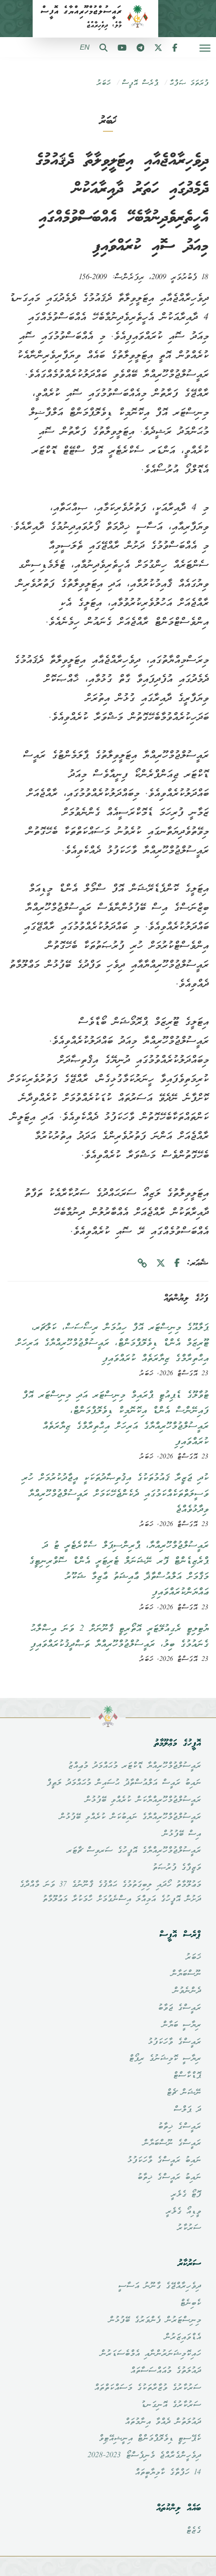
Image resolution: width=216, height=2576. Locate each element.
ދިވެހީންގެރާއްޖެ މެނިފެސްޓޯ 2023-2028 (144, 2456)
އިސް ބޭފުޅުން (182, 1834)
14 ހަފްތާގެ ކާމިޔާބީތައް (168, 2473)
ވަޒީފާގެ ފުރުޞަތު (177, 1868)
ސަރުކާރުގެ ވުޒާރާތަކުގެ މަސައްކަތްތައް (147, 2388)
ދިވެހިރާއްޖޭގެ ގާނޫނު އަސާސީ (159, 2286)
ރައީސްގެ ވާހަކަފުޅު (174, 2042)
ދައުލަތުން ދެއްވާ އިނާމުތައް (163, 2422)
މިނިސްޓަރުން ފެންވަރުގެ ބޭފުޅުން (155, 2320)
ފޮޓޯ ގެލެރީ (186, 2195)
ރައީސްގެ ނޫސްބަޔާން (172, 2143)
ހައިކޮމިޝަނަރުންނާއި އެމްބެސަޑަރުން (150, 2354)
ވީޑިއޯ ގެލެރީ (183, 2212)
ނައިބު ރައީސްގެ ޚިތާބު (169, 2178)
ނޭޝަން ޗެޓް (184, 2093)
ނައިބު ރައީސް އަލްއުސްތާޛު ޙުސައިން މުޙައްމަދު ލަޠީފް (124, 1783)
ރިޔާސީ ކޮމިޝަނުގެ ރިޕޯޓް (165, 2059)
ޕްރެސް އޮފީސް (140, 83)
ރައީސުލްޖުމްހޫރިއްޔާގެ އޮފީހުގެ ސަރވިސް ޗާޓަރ (134, 1851)
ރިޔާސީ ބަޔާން (181, 2025)
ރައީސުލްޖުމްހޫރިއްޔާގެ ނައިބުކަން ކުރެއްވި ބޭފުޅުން (130, 1817)
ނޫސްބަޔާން (186, 1974)
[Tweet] (161, 1264)
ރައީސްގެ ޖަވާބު (179, 2008)
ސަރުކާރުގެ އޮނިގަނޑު (171, 2405)
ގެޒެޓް (193, 2531)
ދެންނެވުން (187, 1991)
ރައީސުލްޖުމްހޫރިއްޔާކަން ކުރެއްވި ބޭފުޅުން (143, 1800)
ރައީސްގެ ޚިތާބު (179, 2127)
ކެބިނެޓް (190, 2303)
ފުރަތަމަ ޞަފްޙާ (189, 83)
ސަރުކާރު (189, 2228)
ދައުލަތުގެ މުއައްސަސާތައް (166, 2371)
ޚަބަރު (103, 83)
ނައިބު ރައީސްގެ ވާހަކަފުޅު (164, 2161)
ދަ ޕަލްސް (187, 2110)
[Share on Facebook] (177, 1264)
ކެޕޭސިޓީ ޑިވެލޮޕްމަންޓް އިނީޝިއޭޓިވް (150, 2439)
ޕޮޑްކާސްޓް (187, 2076)
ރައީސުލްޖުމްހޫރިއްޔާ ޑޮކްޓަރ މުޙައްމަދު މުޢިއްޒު (134, 1766)
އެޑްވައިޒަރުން (183, 2337)
